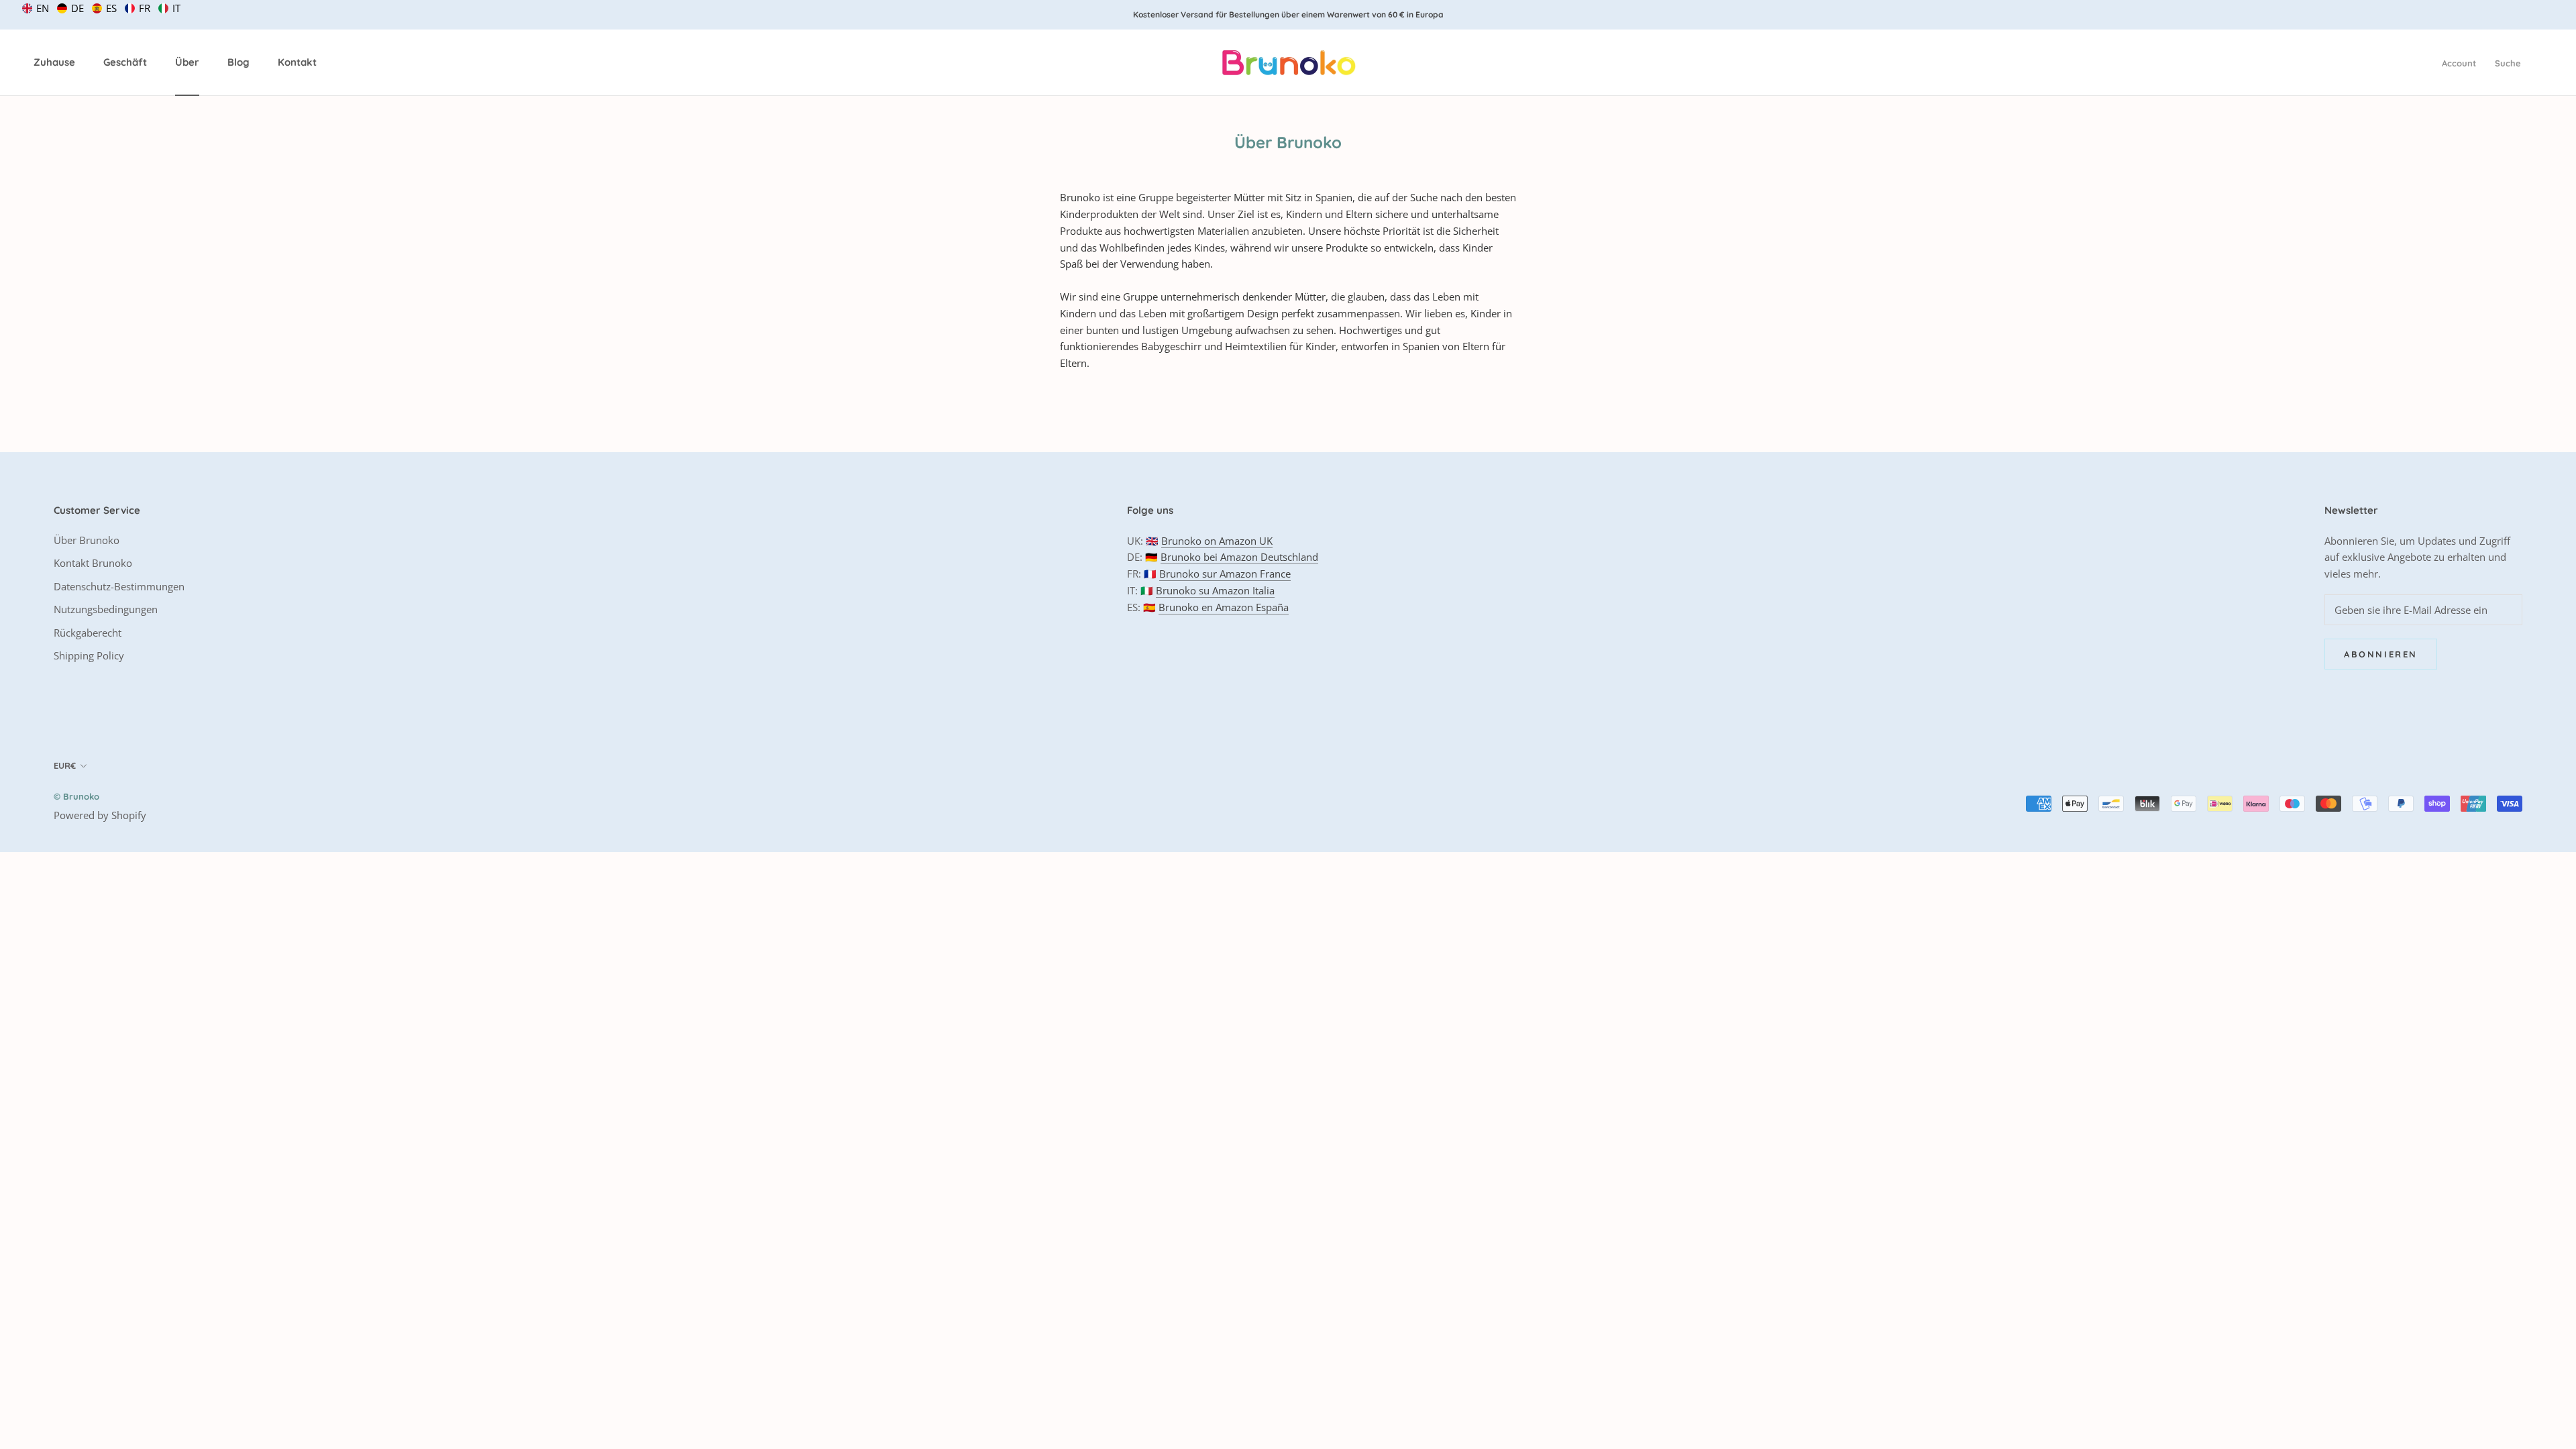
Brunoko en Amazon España (1224, 607)
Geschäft (125, 62)
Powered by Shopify (100, 815)
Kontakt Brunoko (93, 563)
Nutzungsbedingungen (106, 609)
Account (2459, 63)
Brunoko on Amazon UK (1217, 541)
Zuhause (54, 62)
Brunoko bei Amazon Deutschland (1239, 557)
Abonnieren (2381, 654)
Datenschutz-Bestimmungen (119, 586)
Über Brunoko (87, 540)
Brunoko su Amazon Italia (1215, 590)
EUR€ (65, 765)
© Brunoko (76, 796)
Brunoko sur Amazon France (1225, 574)
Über (187, 62)
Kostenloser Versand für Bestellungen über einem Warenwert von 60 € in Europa (1288, 14)
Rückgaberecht (88, 633)
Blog (238, 62)
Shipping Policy (89, 655)
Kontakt (297, 62)
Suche (2508, 63)
